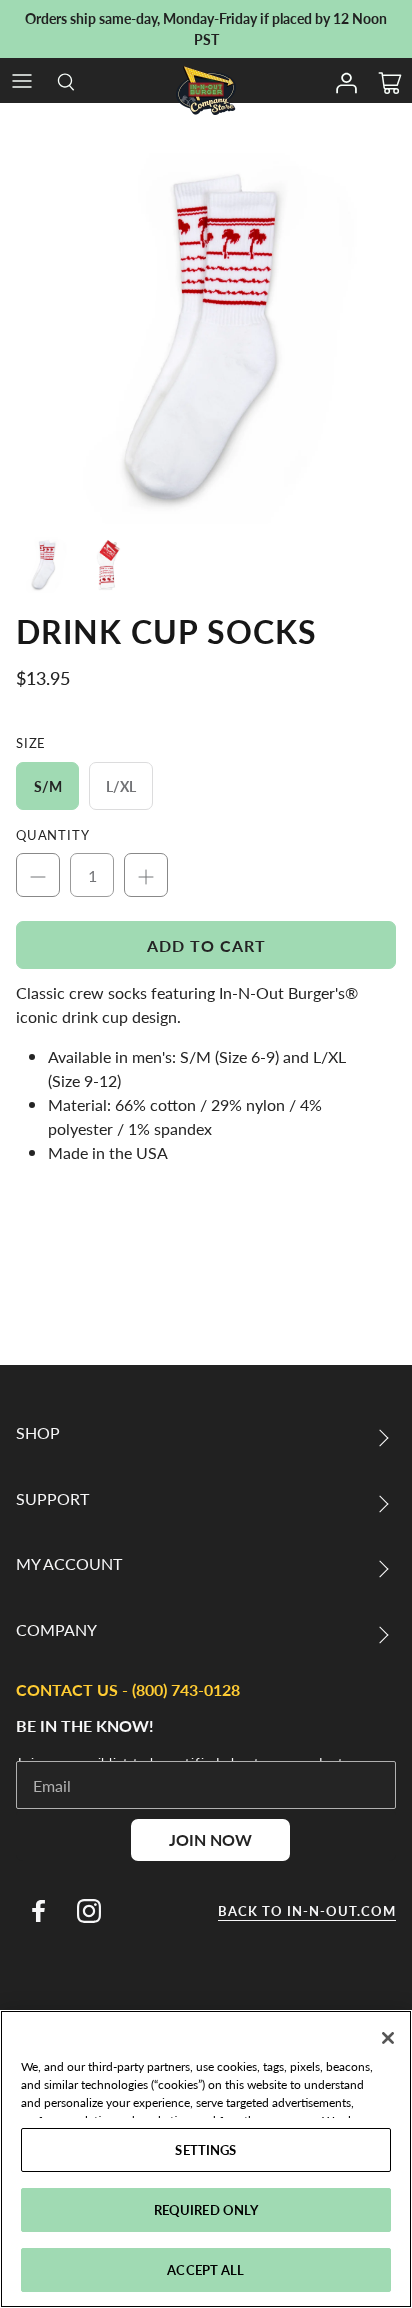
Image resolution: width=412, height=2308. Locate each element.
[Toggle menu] (22, 81)
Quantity (52, 835)
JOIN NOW (210, 1839)
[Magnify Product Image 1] (206, 339)
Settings (205, 2149)
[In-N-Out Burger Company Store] (206, 90)
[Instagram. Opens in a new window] (89, 1911)
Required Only (206, 2209)
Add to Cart (206, 945)
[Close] (388, 2038)
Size (31, 743)
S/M (48, 786)
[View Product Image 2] (107, 565)
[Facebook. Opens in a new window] (38, 1911)
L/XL (121, 786)
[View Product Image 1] (44, 565)
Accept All (205, 2269)
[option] (206, 339)
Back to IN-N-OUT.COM (307, 1911)
